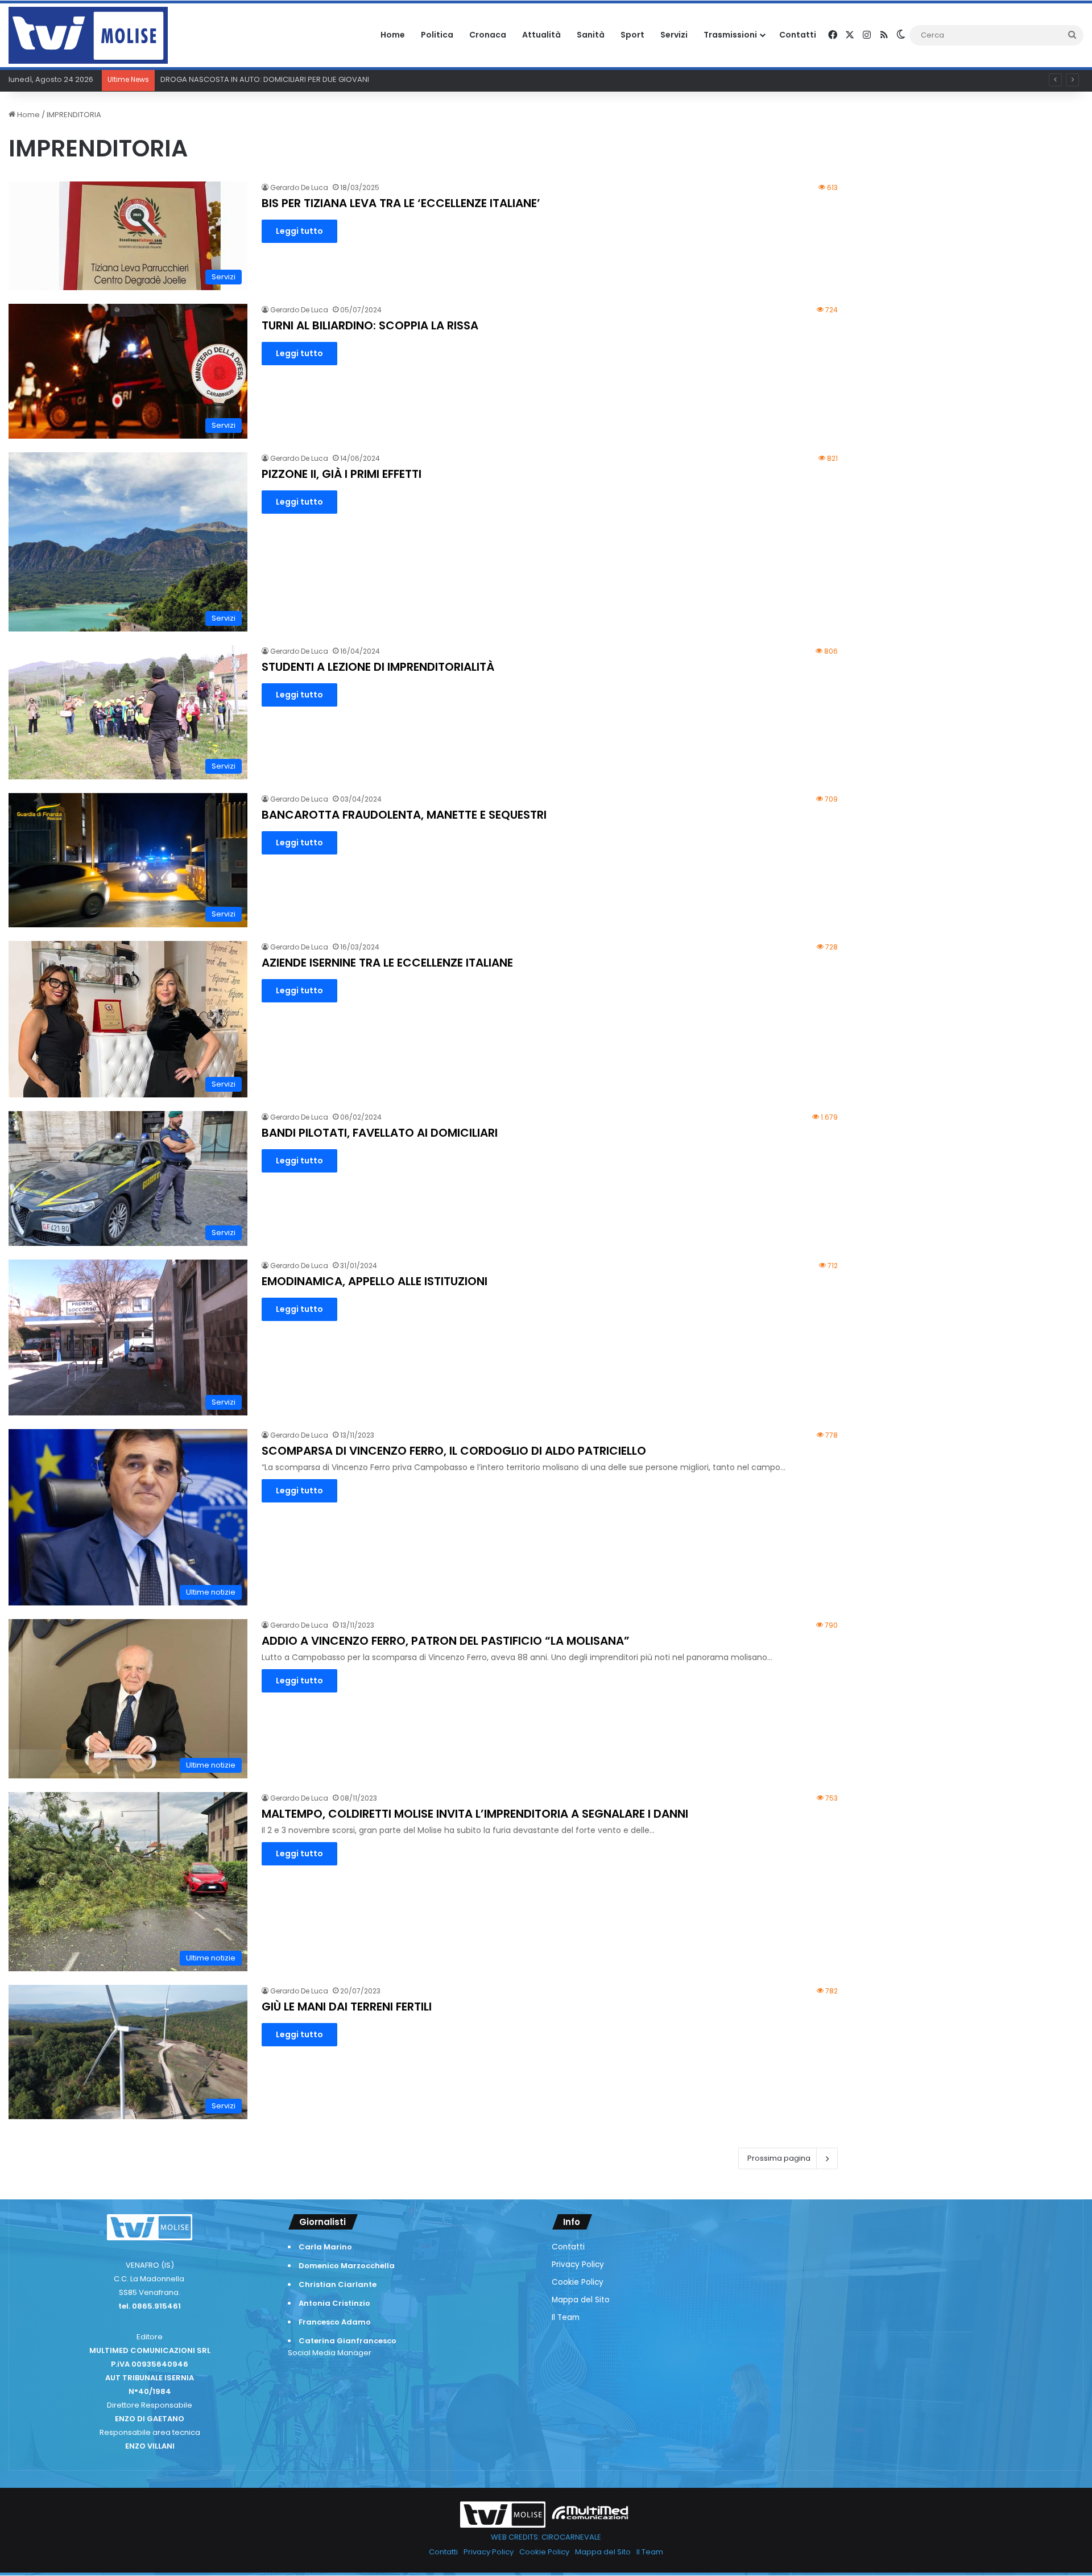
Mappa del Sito (581, 2300)
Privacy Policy (578, 2265)
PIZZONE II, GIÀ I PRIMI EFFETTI (342, 474)
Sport (632, 35)
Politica (437, 35)
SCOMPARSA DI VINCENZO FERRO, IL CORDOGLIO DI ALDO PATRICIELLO (454, 1451)
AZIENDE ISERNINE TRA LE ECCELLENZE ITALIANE (387, 963)
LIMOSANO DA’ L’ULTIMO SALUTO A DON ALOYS (242, 79)
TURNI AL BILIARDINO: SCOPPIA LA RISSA (370, 325)
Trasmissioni (730, 35)
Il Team (566, 2317)
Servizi (674, 35)
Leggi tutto (299, 231)
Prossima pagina (779, 2158)
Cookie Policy (578, 2282)
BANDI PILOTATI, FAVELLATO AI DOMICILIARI (380, 1133)
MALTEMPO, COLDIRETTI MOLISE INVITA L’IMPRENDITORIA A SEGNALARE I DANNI (475, 1814)
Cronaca (488, 35)
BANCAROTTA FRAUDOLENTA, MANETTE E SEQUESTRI (404, 815)
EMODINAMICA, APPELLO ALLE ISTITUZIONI (375, 1281)
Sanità (591, 35)
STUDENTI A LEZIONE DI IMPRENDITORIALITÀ (378, 667)
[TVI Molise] (88, 35)
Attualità (541, 35)
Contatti (798, 35)
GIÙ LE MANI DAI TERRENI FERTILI (347, 2007)
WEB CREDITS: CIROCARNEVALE (546, 2537)
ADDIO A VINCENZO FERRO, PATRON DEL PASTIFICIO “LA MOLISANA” (446, 1641)
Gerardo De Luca (299, 187)
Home (393, 35)
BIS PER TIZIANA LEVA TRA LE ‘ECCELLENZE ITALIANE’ (401, 203)
